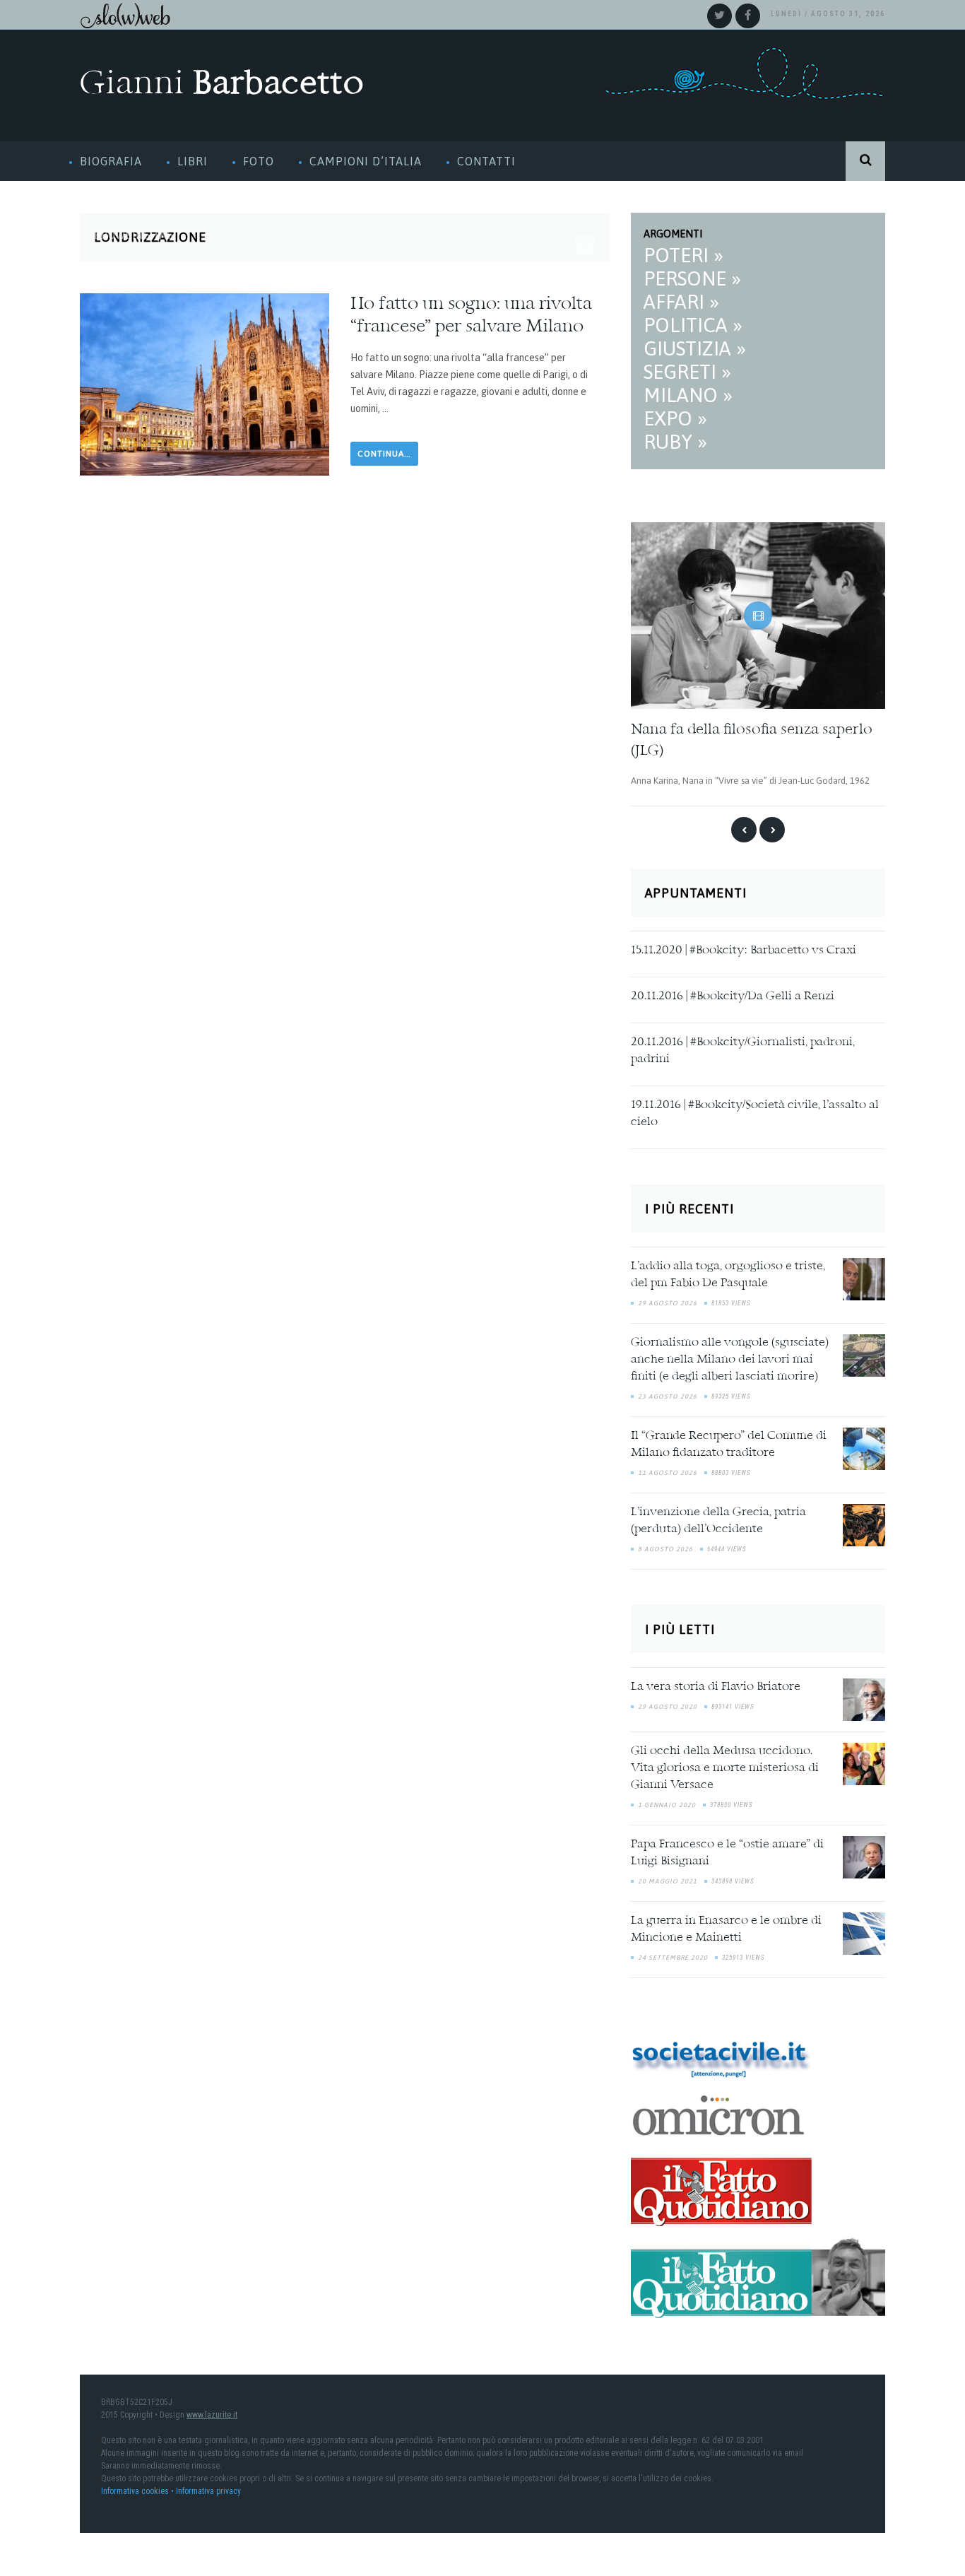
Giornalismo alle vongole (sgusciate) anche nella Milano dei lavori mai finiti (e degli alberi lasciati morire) (730, 1358)
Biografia (111, 161)
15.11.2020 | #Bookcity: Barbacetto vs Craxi (744, 948)
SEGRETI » (687, 372)
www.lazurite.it (212, 2413)
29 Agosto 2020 (668, 1704)
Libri (193, 161)
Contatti (486, 161)
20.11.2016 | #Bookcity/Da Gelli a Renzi (733, 994)
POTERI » (683, 255)
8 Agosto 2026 (665, 1547)
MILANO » (688, 395)
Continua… (384, 454)
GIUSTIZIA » (695, 348)
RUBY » (675, 442)
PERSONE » (692, 278)
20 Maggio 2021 (668, 1878)
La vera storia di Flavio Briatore (716, 1684)
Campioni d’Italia (366, 161)
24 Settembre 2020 (673, 1955)
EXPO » (675, 418)
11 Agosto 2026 (668, 1471)
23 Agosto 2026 (668, 1394)
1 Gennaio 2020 (667, 1802)
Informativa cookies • (138, 2489)
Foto (259, 161)
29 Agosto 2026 (668, 1301)
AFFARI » (681, 302)
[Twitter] (720, 16)
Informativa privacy (208, 2489)
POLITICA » (693, 325)
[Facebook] (748, 16)
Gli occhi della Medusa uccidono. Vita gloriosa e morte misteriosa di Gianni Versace (725, 1765)
